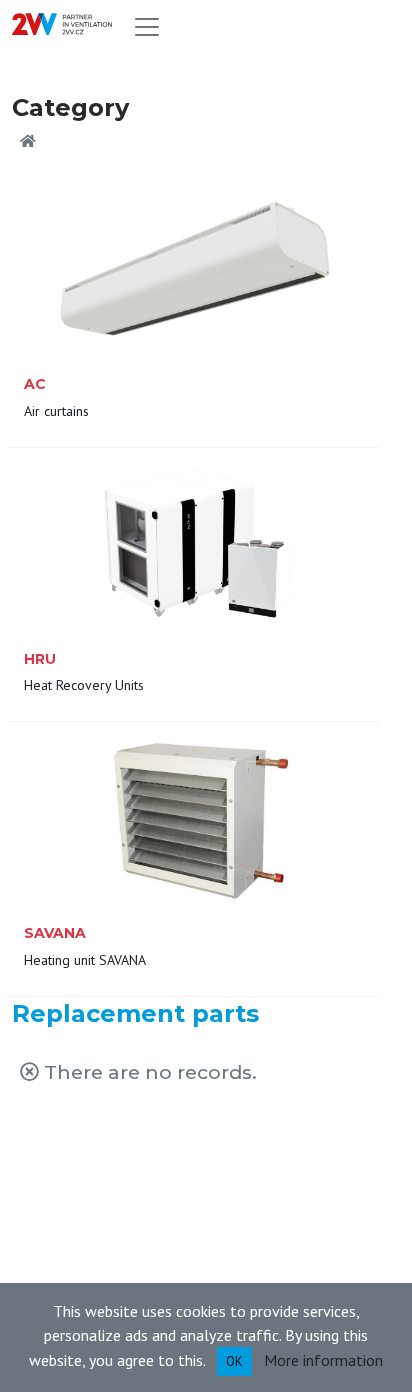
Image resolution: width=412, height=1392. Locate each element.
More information (323, 1359)
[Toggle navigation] (147, 27)
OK (234, 1361)
